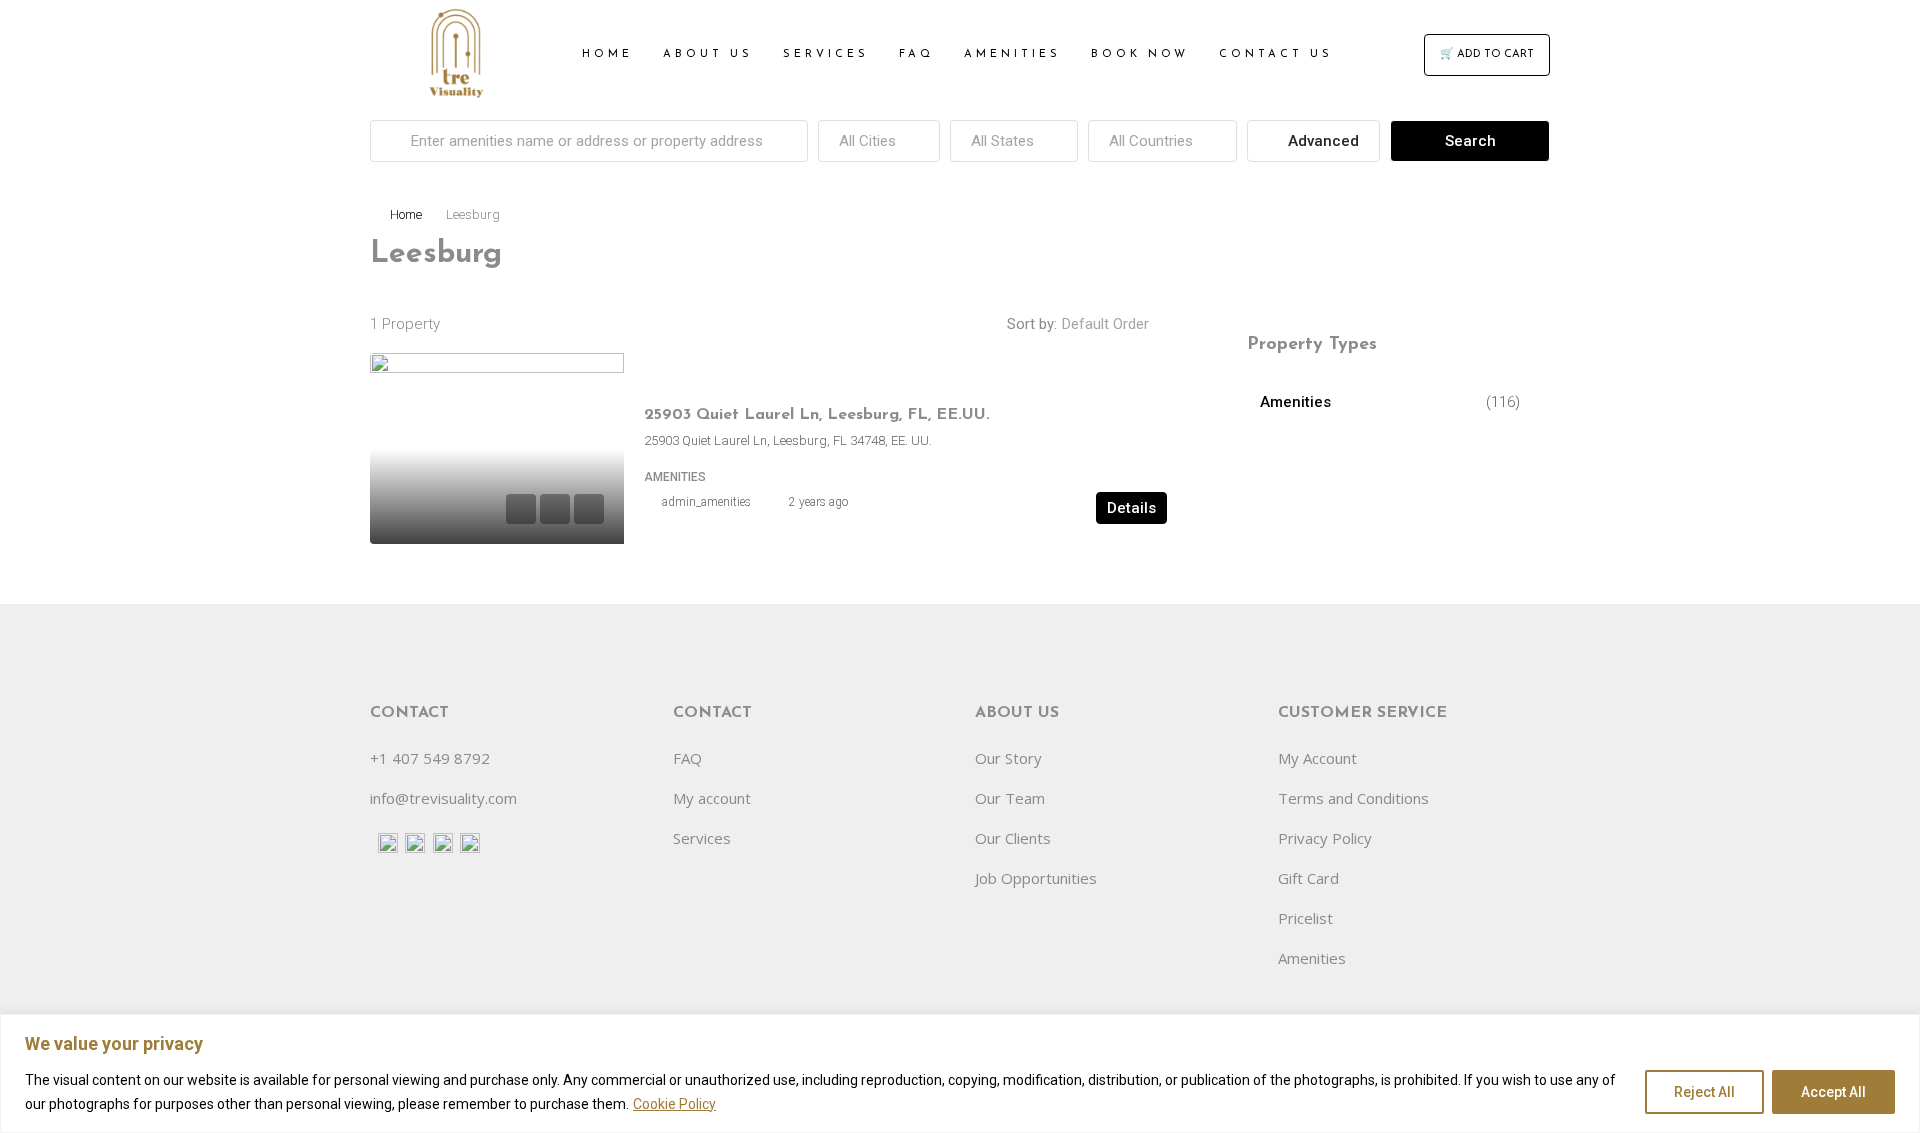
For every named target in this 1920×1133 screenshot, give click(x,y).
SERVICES (826, 54)
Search (1470, 141)
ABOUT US (708, 54)
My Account (1317, 758)
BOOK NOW (1140, 54)
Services (702, 838)
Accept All (1833, 1092)
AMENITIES (1012, 54)
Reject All (1704, 1092)
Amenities (1295, 402)
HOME (607, 54)
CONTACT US (1276, 54)
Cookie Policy (674, 1104)
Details (1131, 508)
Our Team (1010, 798)
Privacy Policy (1325, 838)
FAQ (916, 54)
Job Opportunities (1036, 878)
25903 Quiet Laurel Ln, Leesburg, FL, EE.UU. (817, 415)
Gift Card (1308, 878)
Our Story (1008, 758)
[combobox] (879, 141)
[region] (960, 1073)
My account (712, 798)
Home (406, 214)
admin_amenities (706, 502)
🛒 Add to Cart (1487, 54)
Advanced (1321, 141)
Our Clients (1013, 838)
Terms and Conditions (1353, 798)
